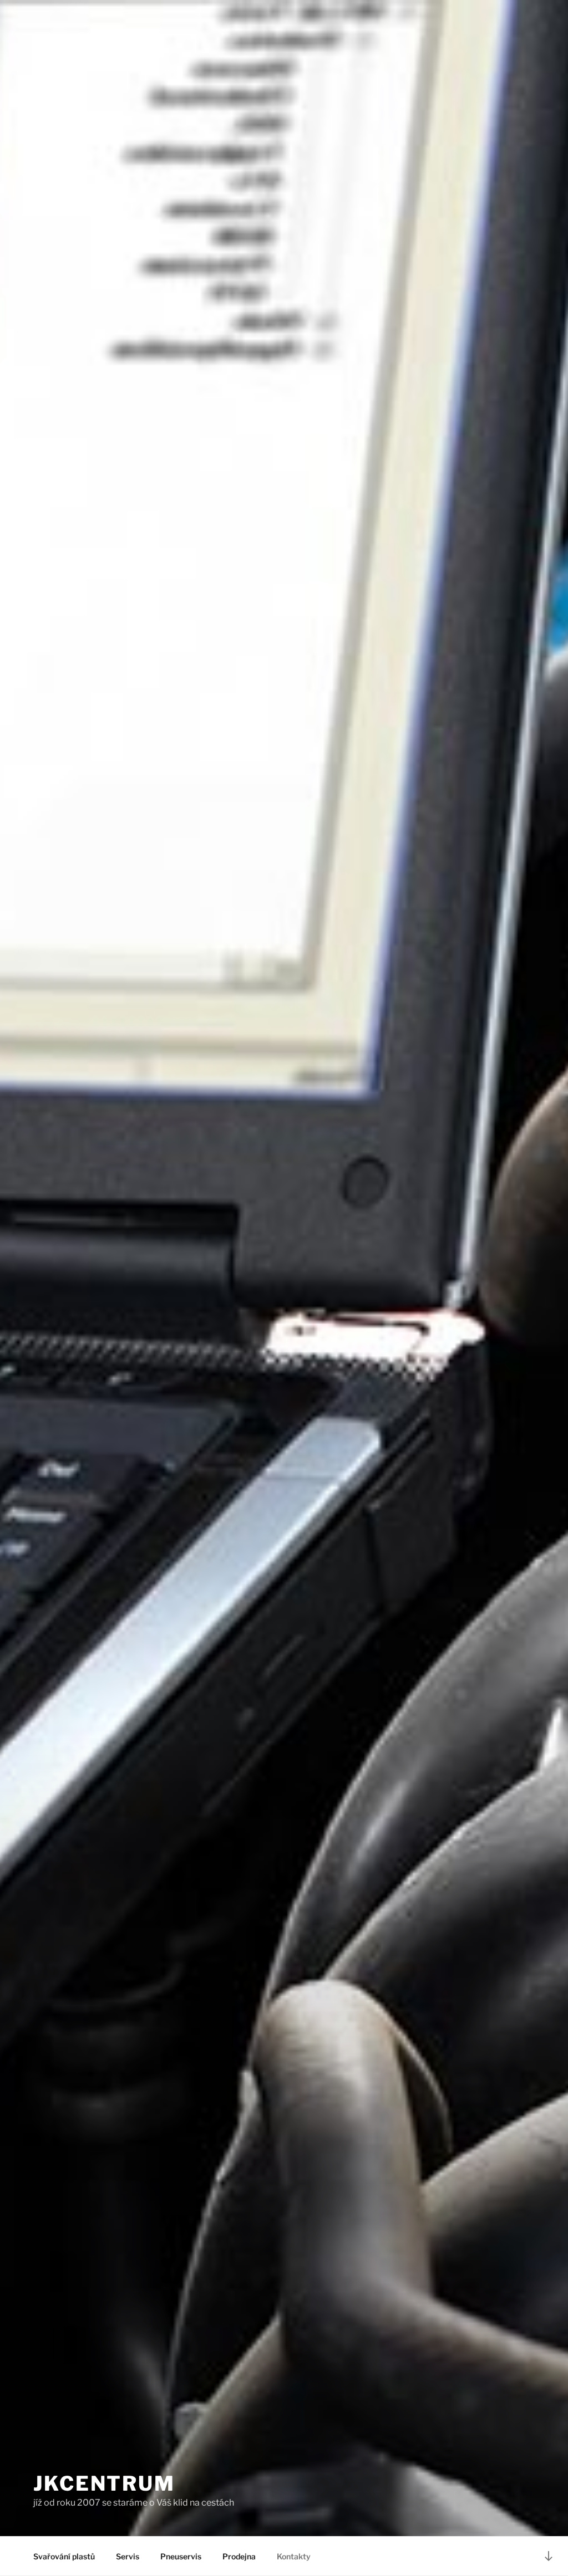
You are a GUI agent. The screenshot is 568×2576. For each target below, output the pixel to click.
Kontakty (294, 2556)
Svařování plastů (64, 2556)
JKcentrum (104, 2483)
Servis (128, 2556)
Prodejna (239, 2556)
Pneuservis (181, 2556)
